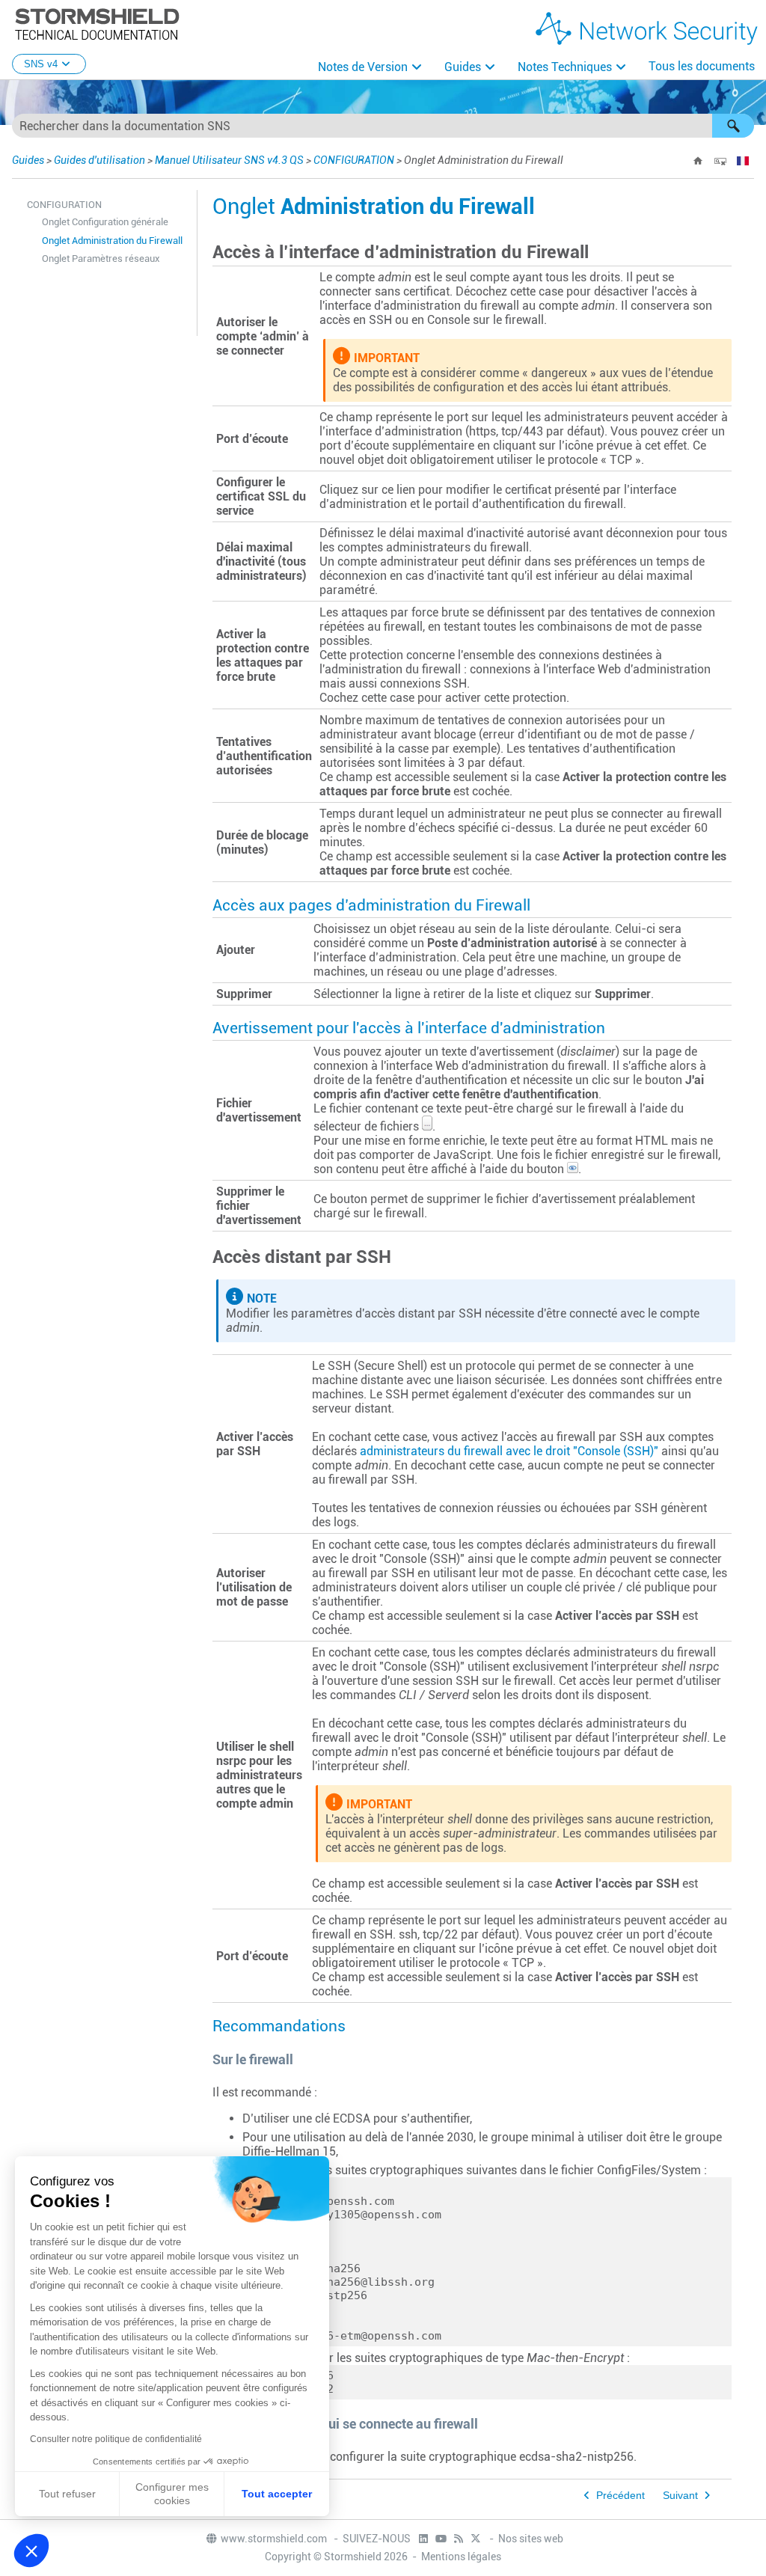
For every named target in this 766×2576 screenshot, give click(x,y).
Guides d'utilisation (99, 160)
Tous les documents (702, 66)
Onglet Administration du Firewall (112, 241)
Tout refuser (67, 2494)
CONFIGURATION (354, 160)
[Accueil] (698, 161)
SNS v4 (41, 64)
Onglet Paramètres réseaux (101, 258)
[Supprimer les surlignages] (720, 161)
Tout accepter (277, 2494)
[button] (733, 126)
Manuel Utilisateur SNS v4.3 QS (229, 160)
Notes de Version (363, 67)
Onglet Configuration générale (105, 222)
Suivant (680, 2496)
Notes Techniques (565, 67)
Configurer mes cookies (172, 2494)
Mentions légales (461, 2557)
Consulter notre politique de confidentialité (116, 2439)
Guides (463, 67)
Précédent (621, 2496)
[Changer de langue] (743, 161)
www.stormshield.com (275, 2539)
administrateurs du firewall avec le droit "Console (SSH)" (509, 1451)
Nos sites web (531, 2539)
